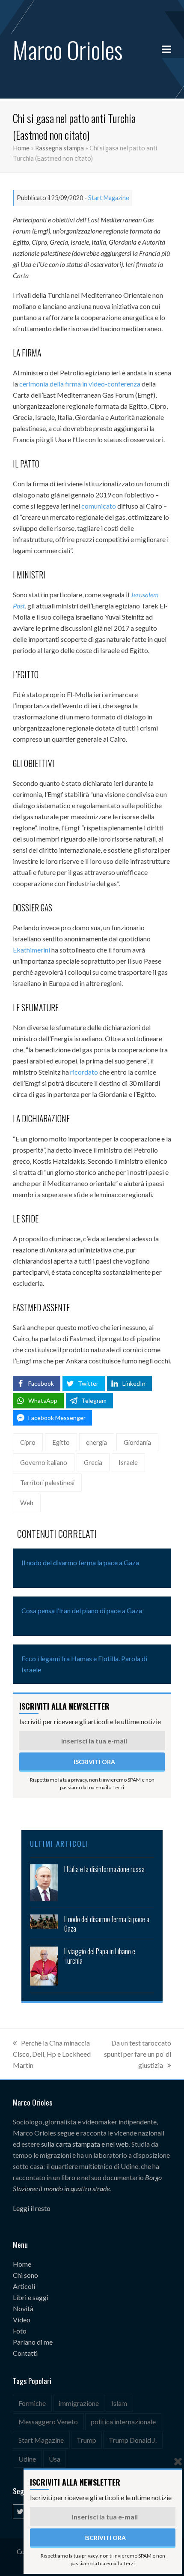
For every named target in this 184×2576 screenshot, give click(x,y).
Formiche (32, 2403)
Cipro (28, 1442)
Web (27, 1503)
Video (22, 2320)
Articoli (24, 2286)
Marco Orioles (68, 49)
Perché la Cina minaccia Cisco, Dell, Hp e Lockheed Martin (52, 2054)
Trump (86, 2440)
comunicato (99, 506)
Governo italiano (44, 1462)
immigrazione (79, 2403)
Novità (23, 2308)
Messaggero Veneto (48, 2422)
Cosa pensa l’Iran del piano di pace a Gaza (82, 1610)
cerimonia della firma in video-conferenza (80, 384)
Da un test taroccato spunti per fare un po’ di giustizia (138, 2054)
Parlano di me (33, 2342)
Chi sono (25, 2275)
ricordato (84, 1072)
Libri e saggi (31, 2297)
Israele (128, 1462)
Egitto (61, 1442)
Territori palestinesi (47, 1483)
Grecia (93, 1462)
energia (96, 1442)
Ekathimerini (31, 950)
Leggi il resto (32, 2208)
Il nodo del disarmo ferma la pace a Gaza (80, 1562)
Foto (20, 2331)
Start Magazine (109, 198)
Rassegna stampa (59, 148)
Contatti (25, 2353)
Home (21, 148)
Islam (119, 2403)
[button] (166, 49)
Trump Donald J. (133, 2440)
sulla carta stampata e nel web (85, 2144)
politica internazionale (123, 2422)
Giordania (137, 1442)
